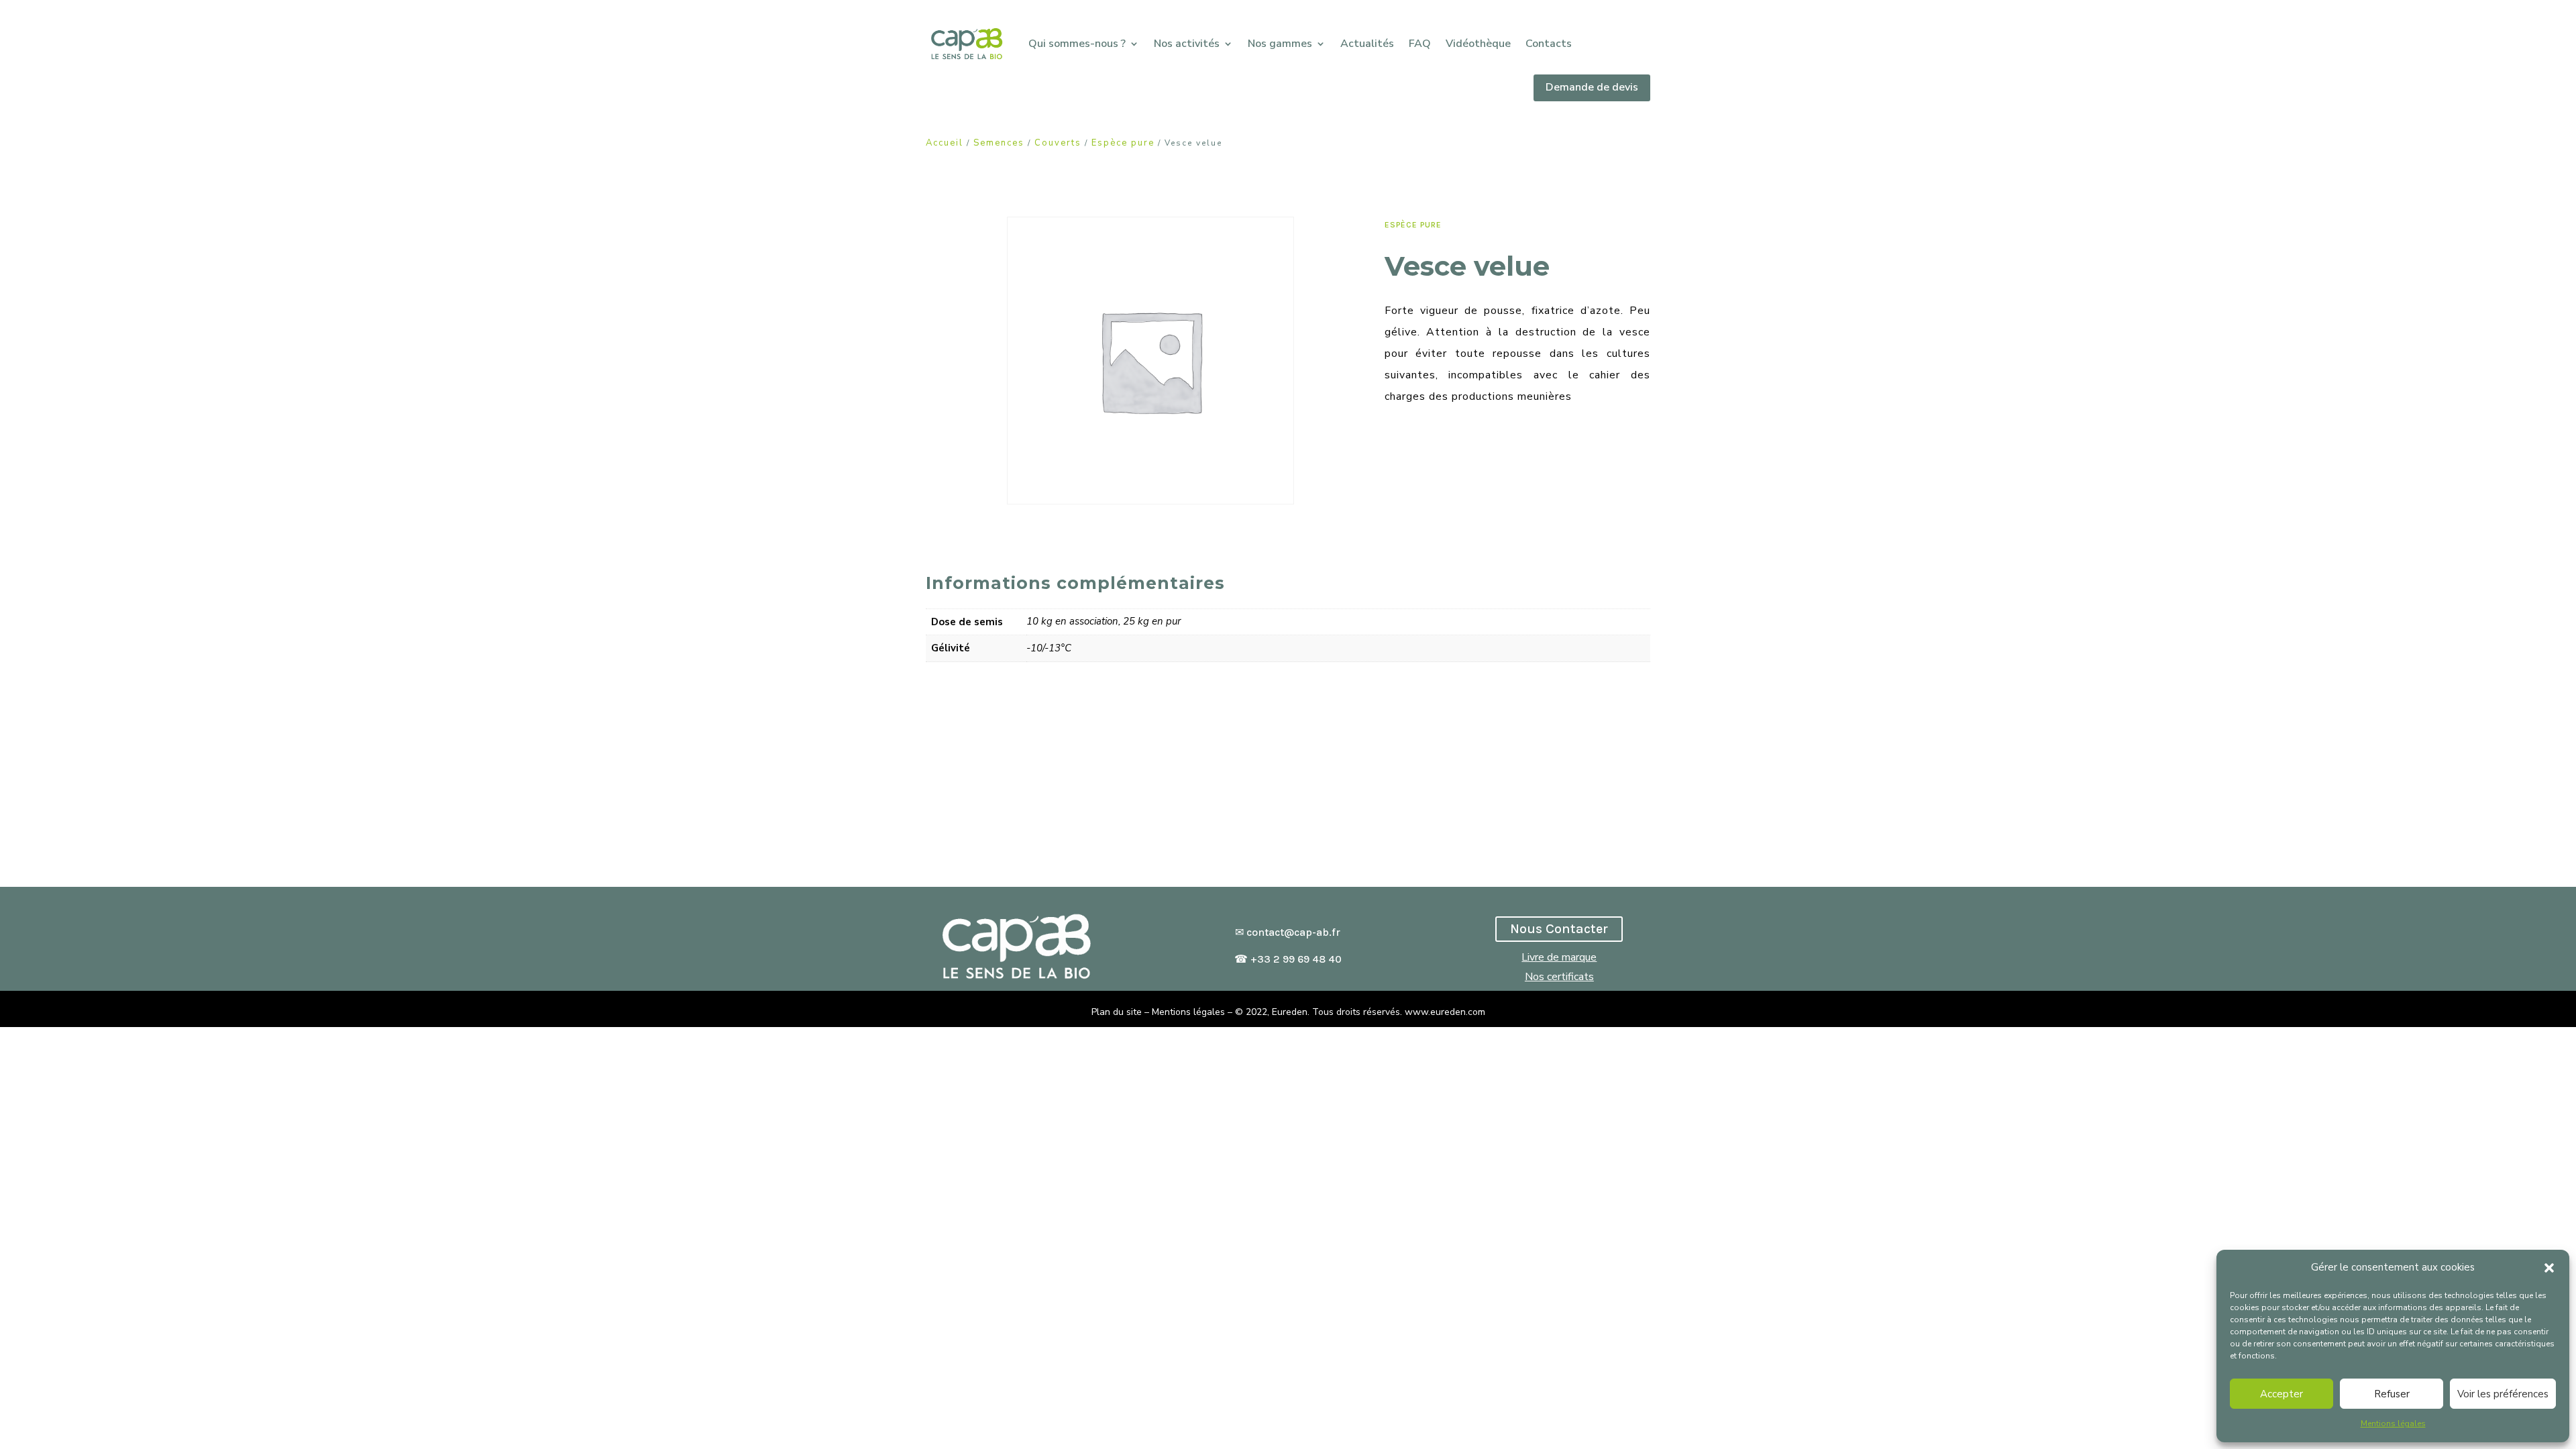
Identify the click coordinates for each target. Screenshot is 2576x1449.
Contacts (1549, 44)
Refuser (2392, 1394)
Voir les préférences (2503, 1394)
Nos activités (1187, 44)
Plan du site (1117, 1012)
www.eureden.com (1445, 1012)
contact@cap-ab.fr (1293, 932)
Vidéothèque (1478, 44)
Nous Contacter (1559, 929)
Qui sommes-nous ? (1077, 44)
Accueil (945, 143)
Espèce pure (1123, 143)
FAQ (1420, 44)
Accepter (2282, 1394)
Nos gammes (1280, 44)
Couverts (1058, 143)
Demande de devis (1592, 87)
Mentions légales (2393, 1424)
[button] (2549, 1268)
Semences (999, 143)
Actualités (1367, 44)
